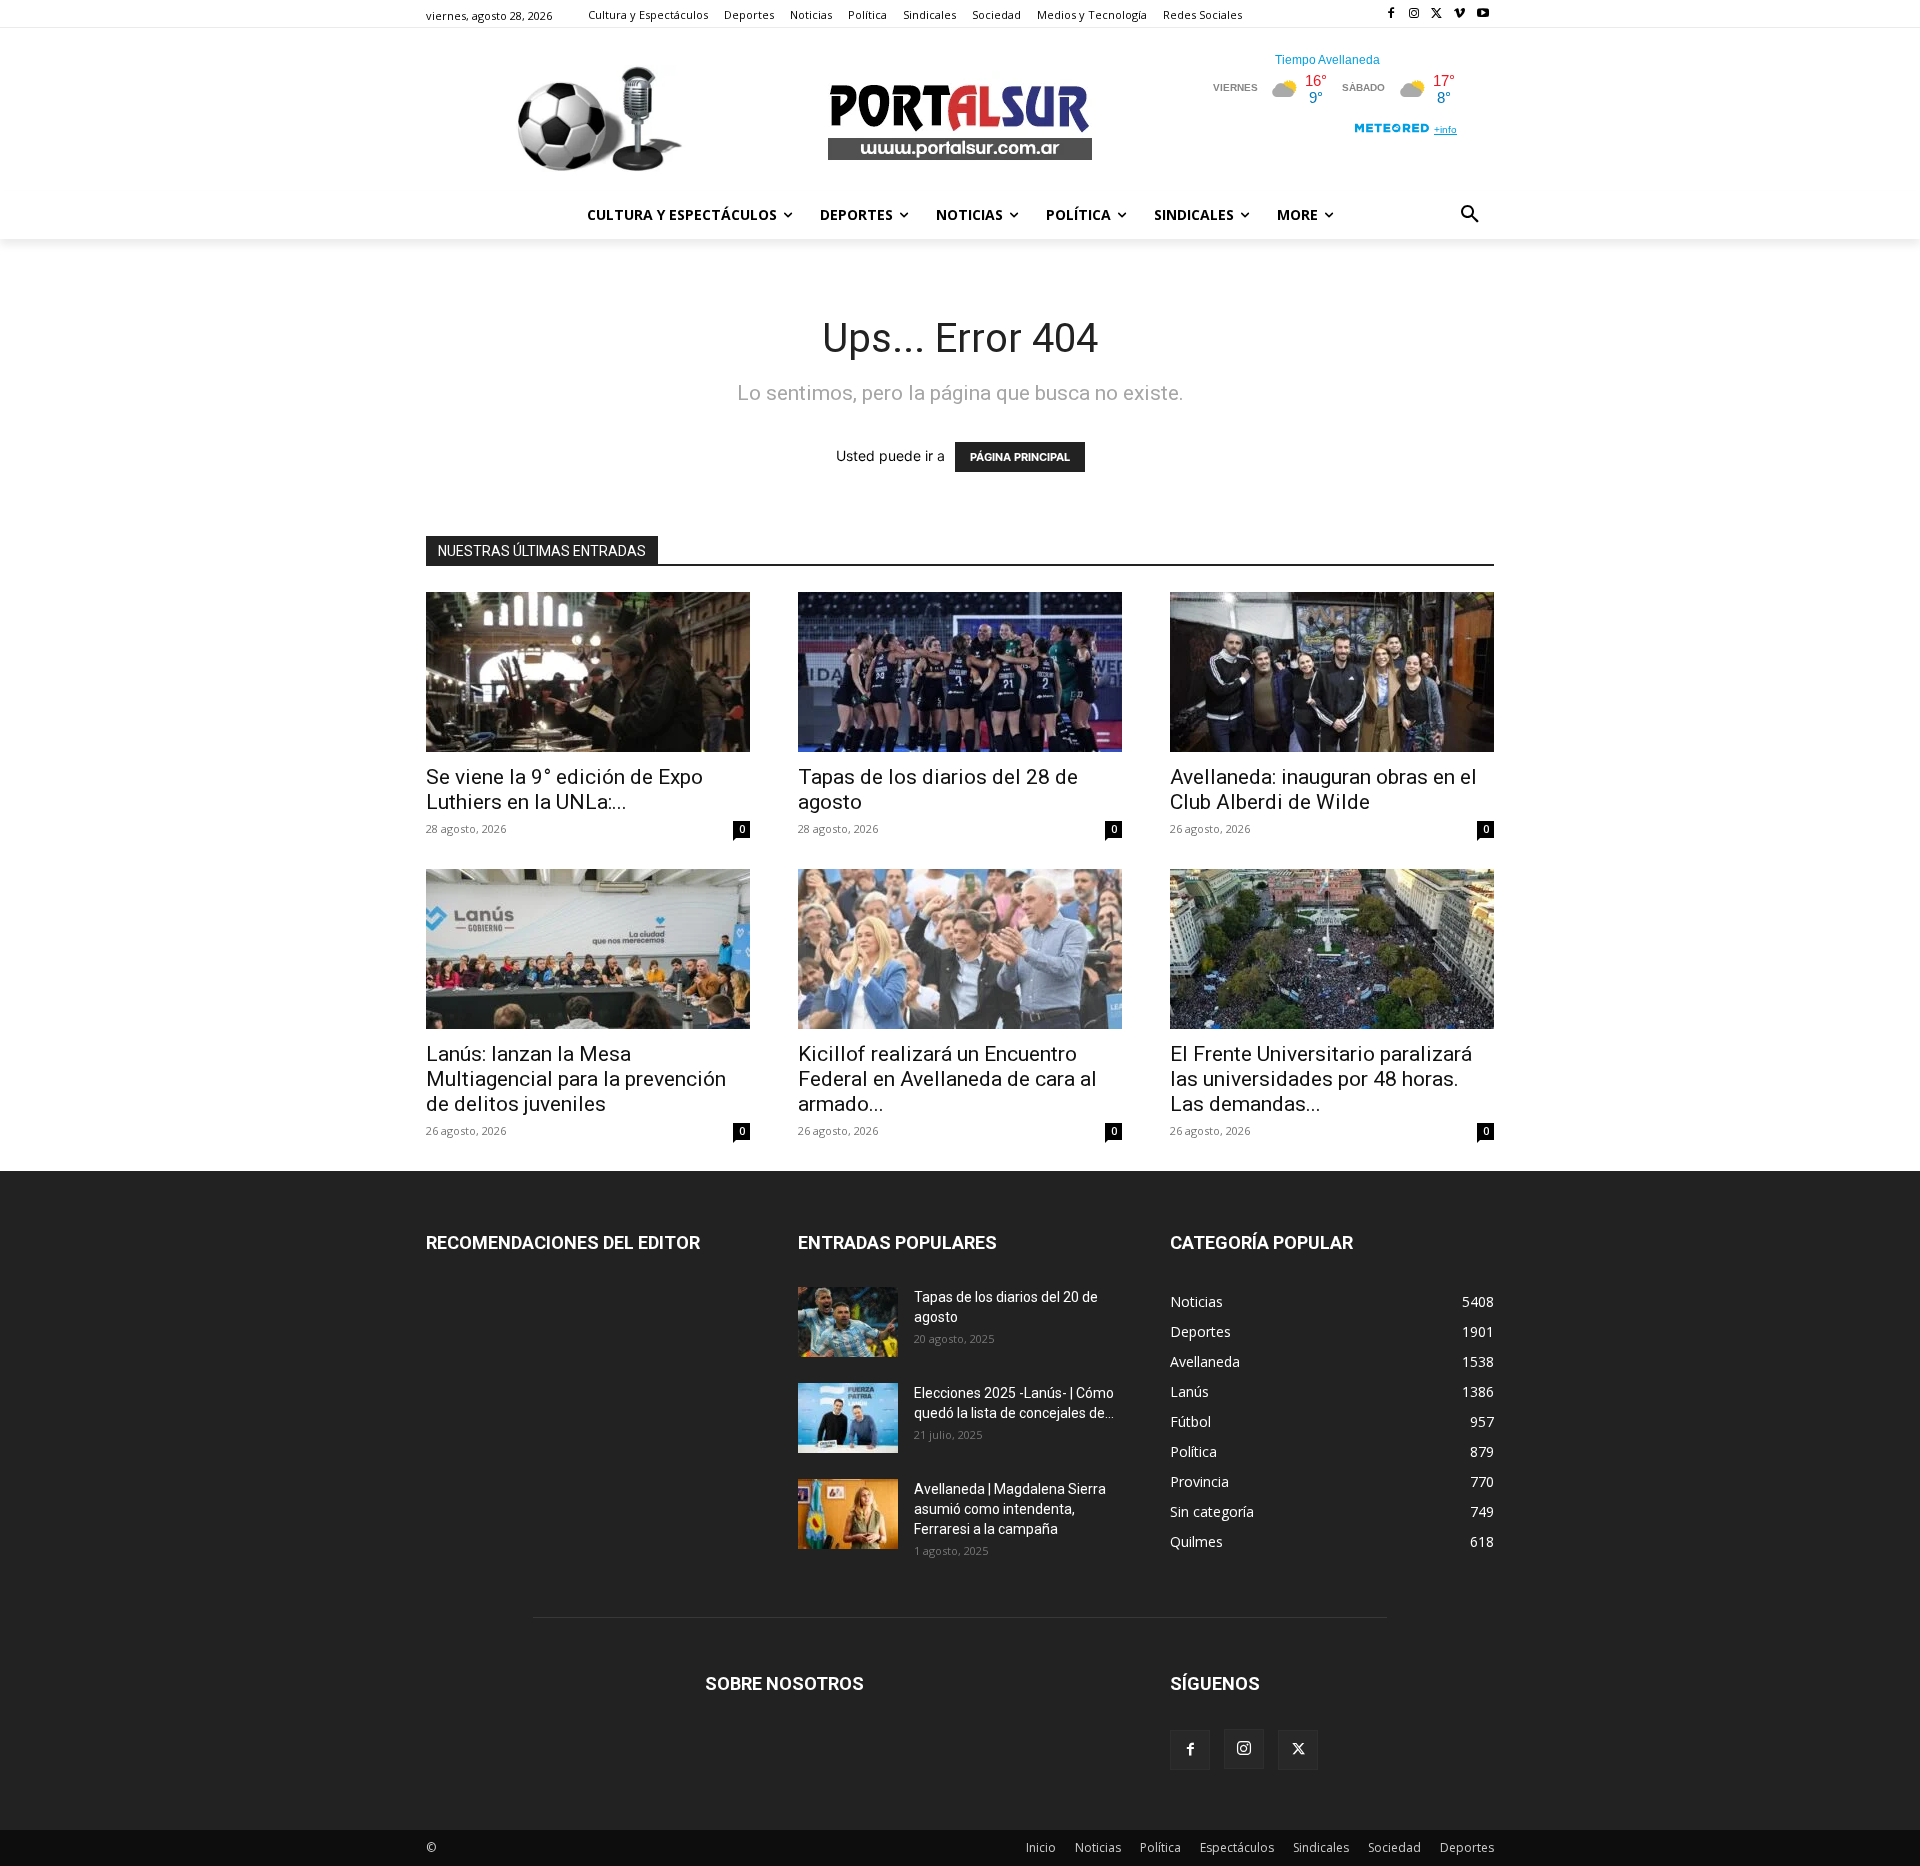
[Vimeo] (1459, 14)
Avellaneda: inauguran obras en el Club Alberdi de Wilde (1323, 789)
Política (1160, 1847)
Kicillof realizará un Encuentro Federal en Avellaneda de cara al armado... (947, 1079)
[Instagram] (1414, 14)
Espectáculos (1237, 1847)
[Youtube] (1482, 14)
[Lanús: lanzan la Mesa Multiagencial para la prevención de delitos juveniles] (588, 949)
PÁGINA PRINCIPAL (1020, 457)
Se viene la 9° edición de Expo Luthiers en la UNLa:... (564, 789)
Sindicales (1321, 1847)
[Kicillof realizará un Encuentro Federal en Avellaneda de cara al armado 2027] (960, 949)
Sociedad (1394, 1847)
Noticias (1098, 1847)
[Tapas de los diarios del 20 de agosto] (848, 1322)
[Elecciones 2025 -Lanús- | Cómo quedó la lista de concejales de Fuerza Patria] (848, 1418)
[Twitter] (1437, 14)
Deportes (1467, 1847)
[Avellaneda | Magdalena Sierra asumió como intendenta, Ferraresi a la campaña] (848, 1514)
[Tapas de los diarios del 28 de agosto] (960, 672)
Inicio (1041, 1847)
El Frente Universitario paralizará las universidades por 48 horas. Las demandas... (1321, 1079)
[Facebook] (1391, 14)
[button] (1470, 215)
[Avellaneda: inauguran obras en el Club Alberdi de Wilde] (1332, 672)
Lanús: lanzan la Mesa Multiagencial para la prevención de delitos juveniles (576, 1079)
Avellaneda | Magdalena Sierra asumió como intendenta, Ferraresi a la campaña (1010, 1509)
